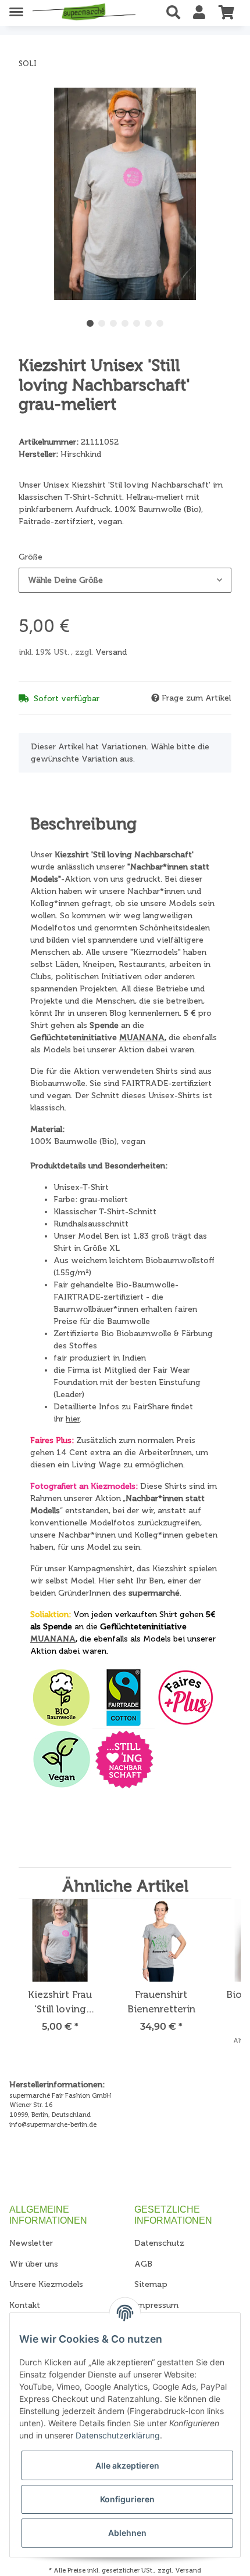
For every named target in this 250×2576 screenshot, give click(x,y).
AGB (143, 2264)
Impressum (156, 2305)
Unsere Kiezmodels (46, 2284)
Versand (111, 652)
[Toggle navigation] (16, 7)
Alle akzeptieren (127, 2465)
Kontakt (25, 2305)
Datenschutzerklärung (118, 2435)
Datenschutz (159, 2243)
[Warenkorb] (226, 13)
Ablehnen (127, 2533)
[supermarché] (84, 13)
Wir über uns (34, 2264)
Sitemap (151, 2284)
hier (73, 1419)
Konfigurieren (127, 2499)
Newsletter (31, 2243)
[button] (176, 13)
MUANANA (142, 1038)
